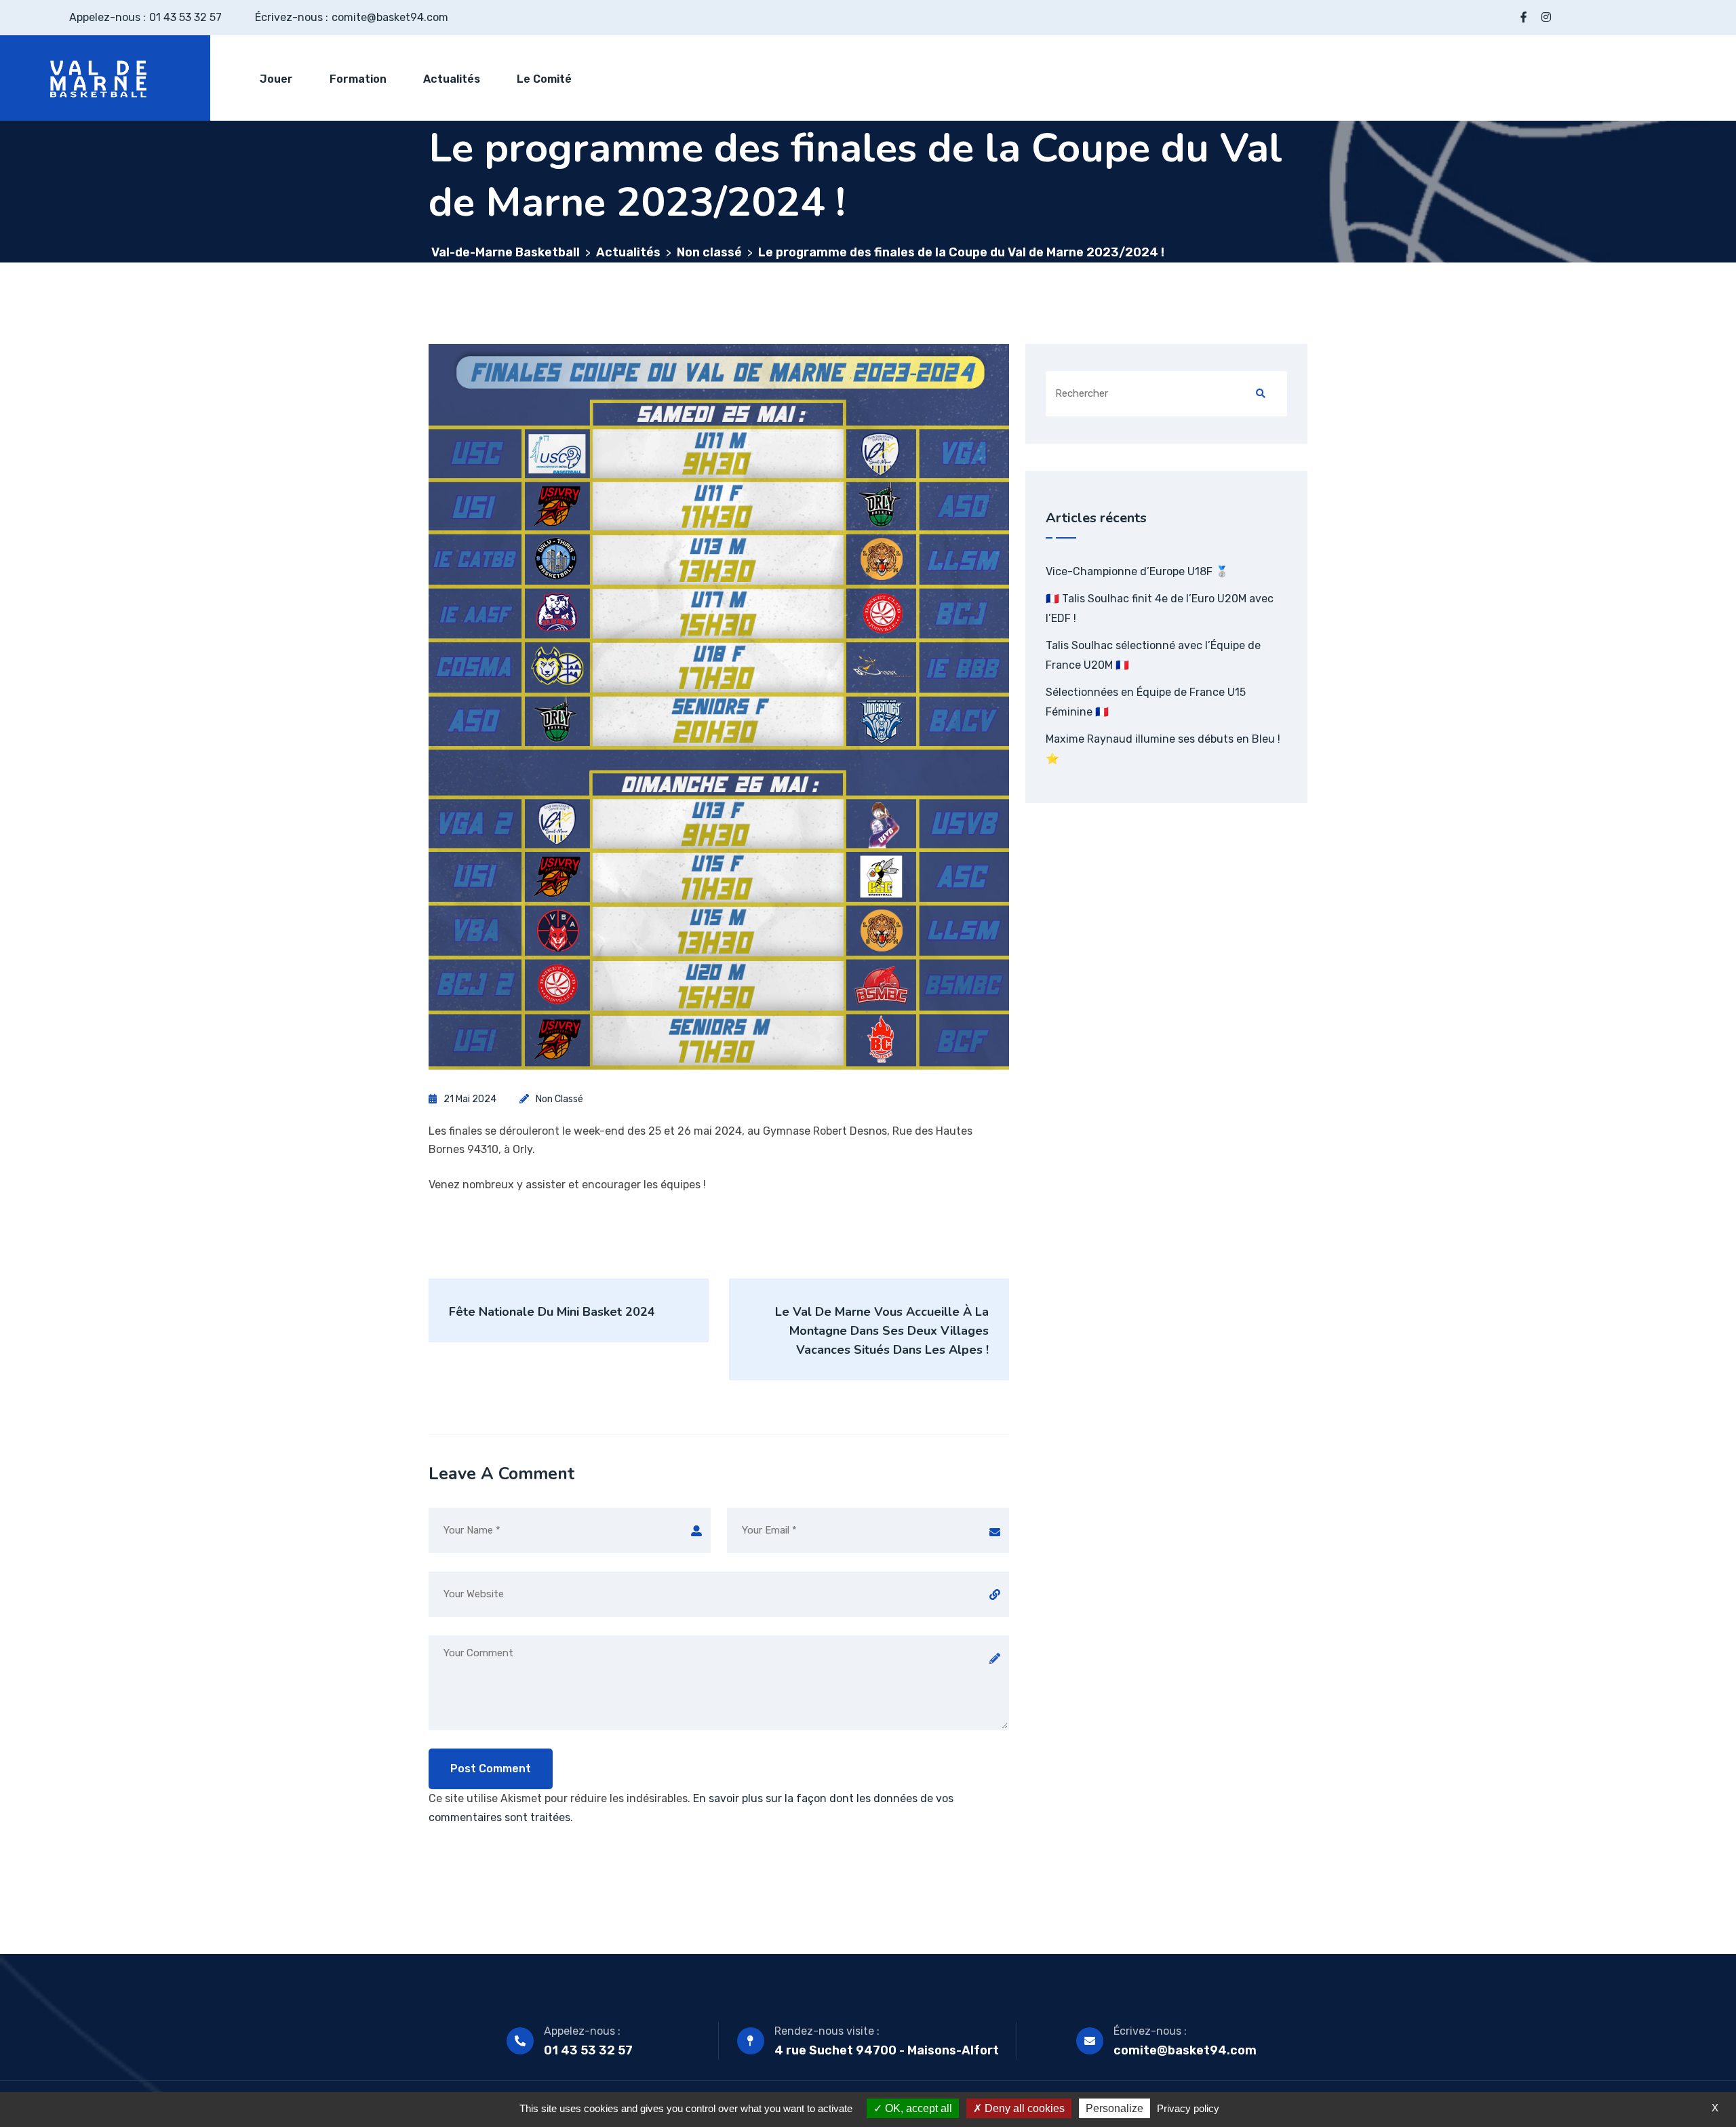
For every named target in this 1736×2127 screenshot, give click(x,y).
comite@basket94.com (390, 17)
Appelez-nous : (582, 2031)
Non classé (559, 1099)
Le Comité (544, 79)
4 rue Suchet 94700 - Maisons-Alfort (887, 2050)
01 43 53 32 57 (185, 17)
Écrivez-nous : (1150, 2031)
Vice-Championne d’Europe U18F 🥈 (1137, 571)
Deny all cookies (1023, 2108)
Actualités (452, 79)
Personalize (1114, 2108)
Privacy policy (1188, 2108)
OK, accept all (917, 2108)
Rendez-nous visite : (827, 2031)
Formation (358, 79)
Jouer (276, 79)
